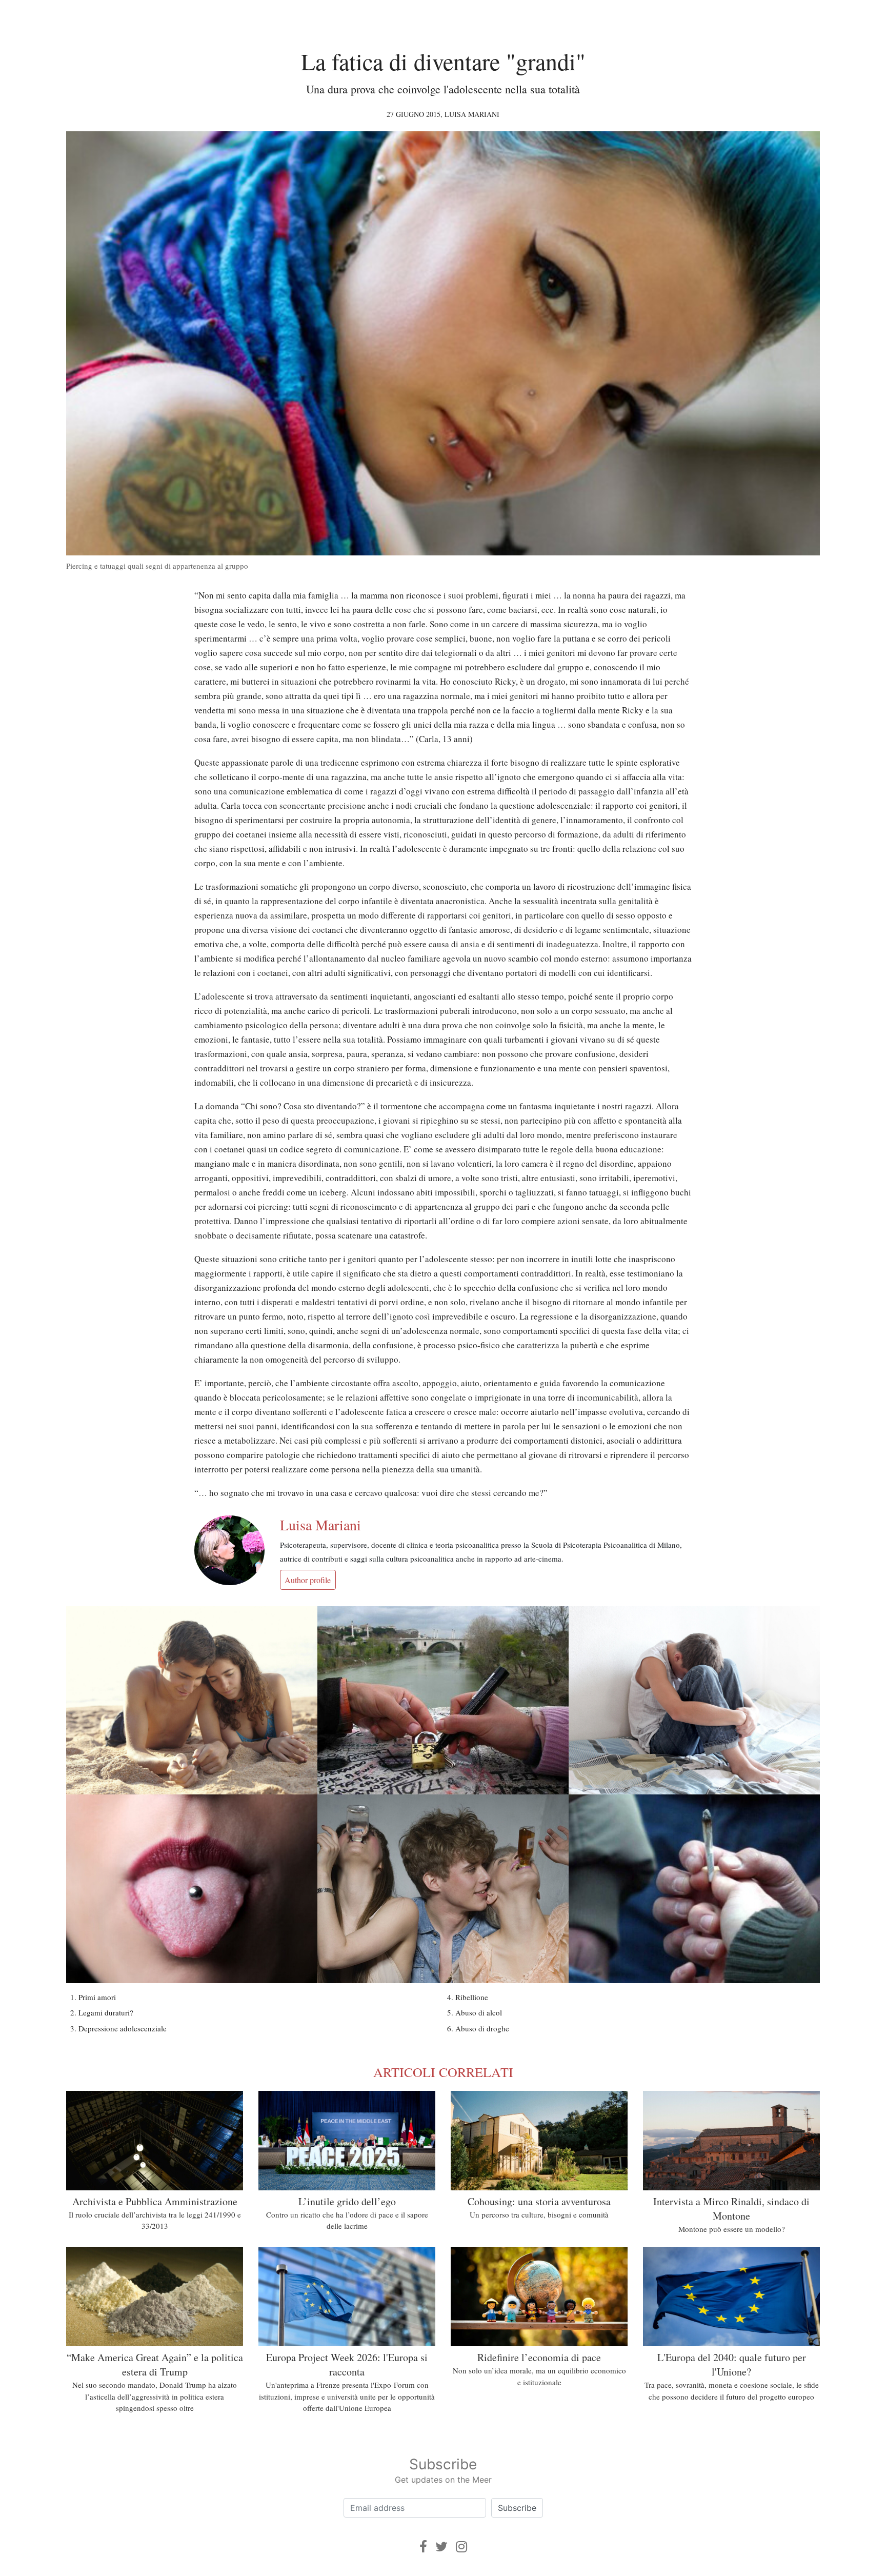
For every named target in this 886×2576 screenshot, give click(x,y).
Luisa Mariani (472, 114)
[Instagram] (461, 2547)
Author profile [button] (308, 1580)
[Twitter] (441, 2547)
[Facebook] (423, 2547)
